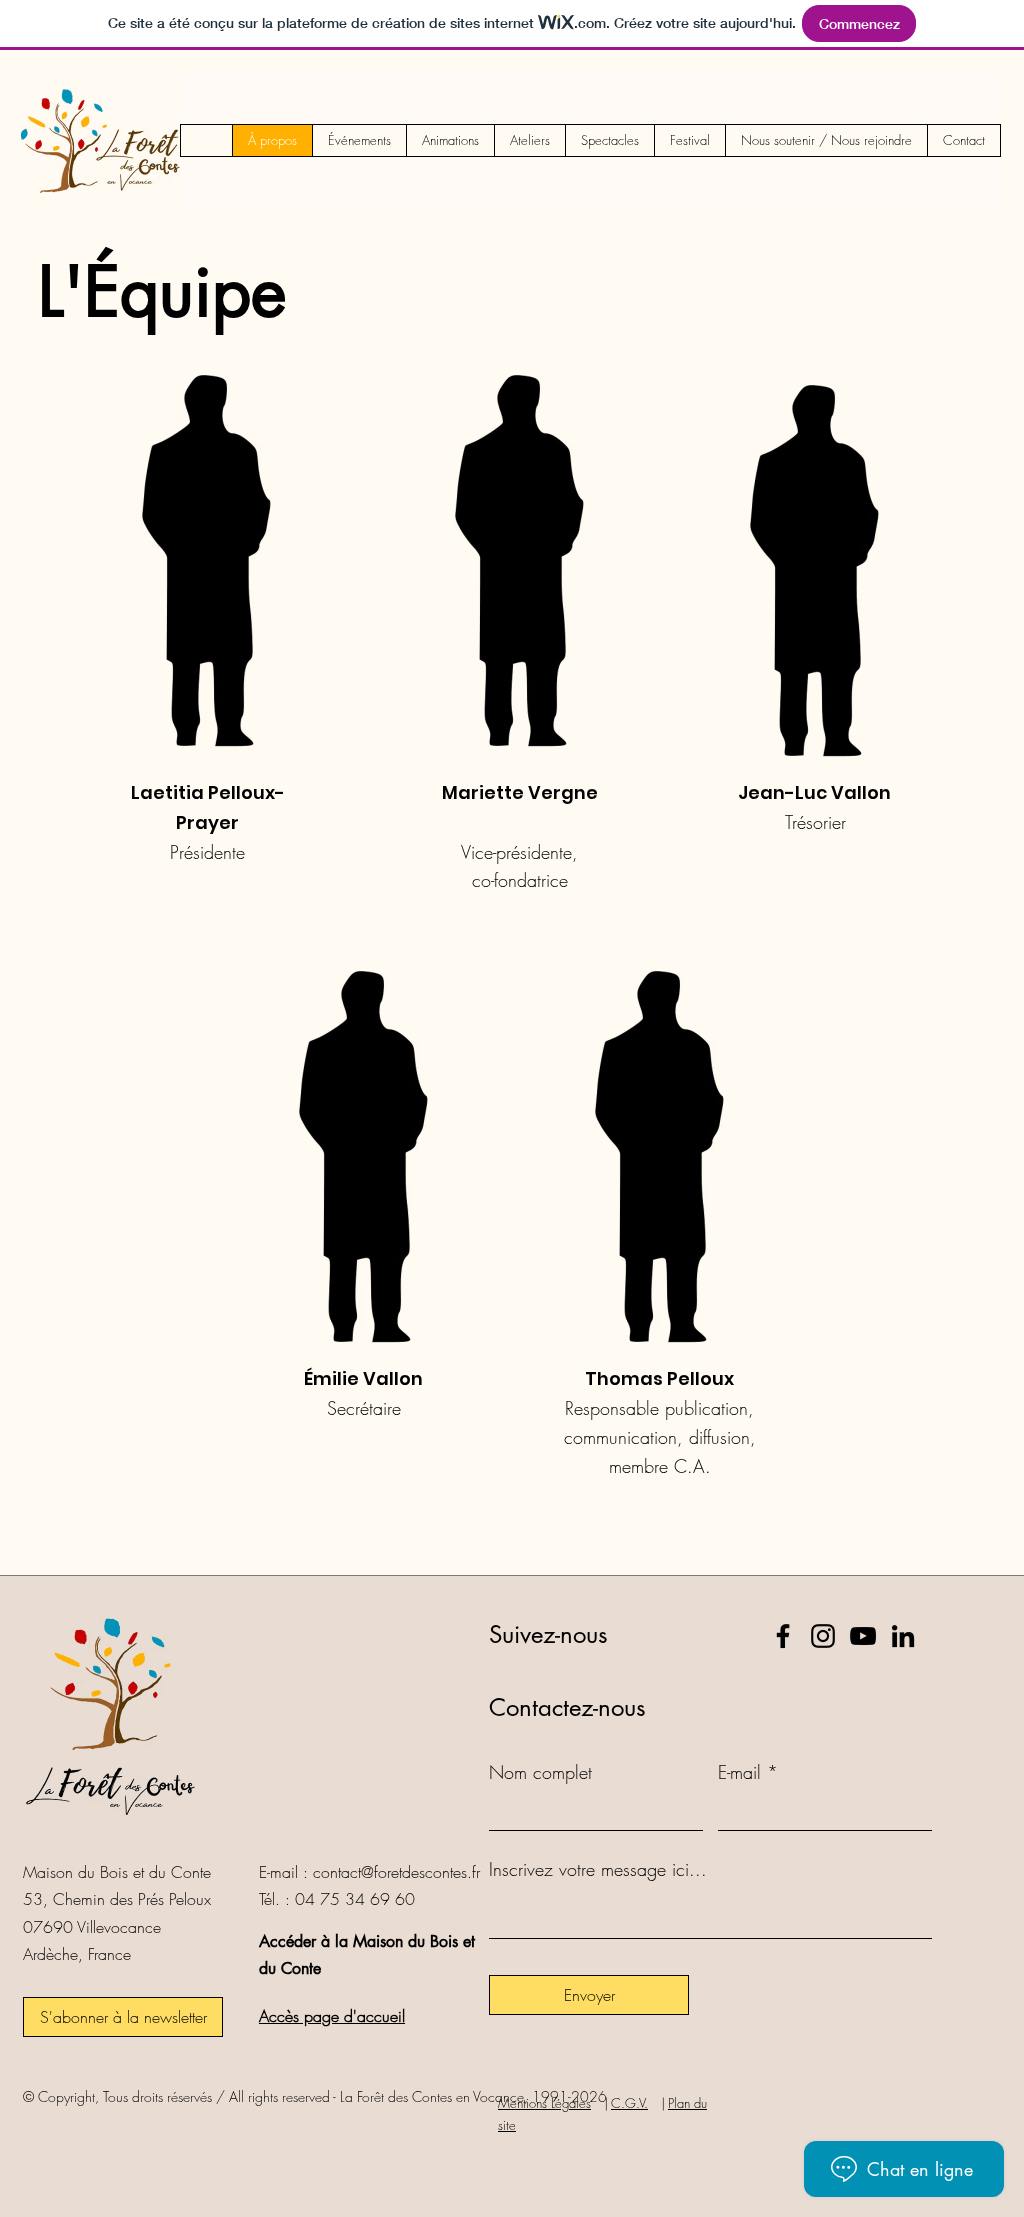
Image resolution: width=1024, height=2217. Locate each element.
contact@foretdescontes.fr (396, 1872)
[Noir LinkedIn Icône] (903, 1636)
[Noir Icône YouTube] (863, 1636)
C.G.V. (629, 2103)
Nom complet (540, 1772)
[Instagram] (823, 1636)
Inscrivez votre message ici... (598, 1869)
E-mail (739, 1772)
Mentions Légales (544, 2103)
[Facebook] (783, 1636)
